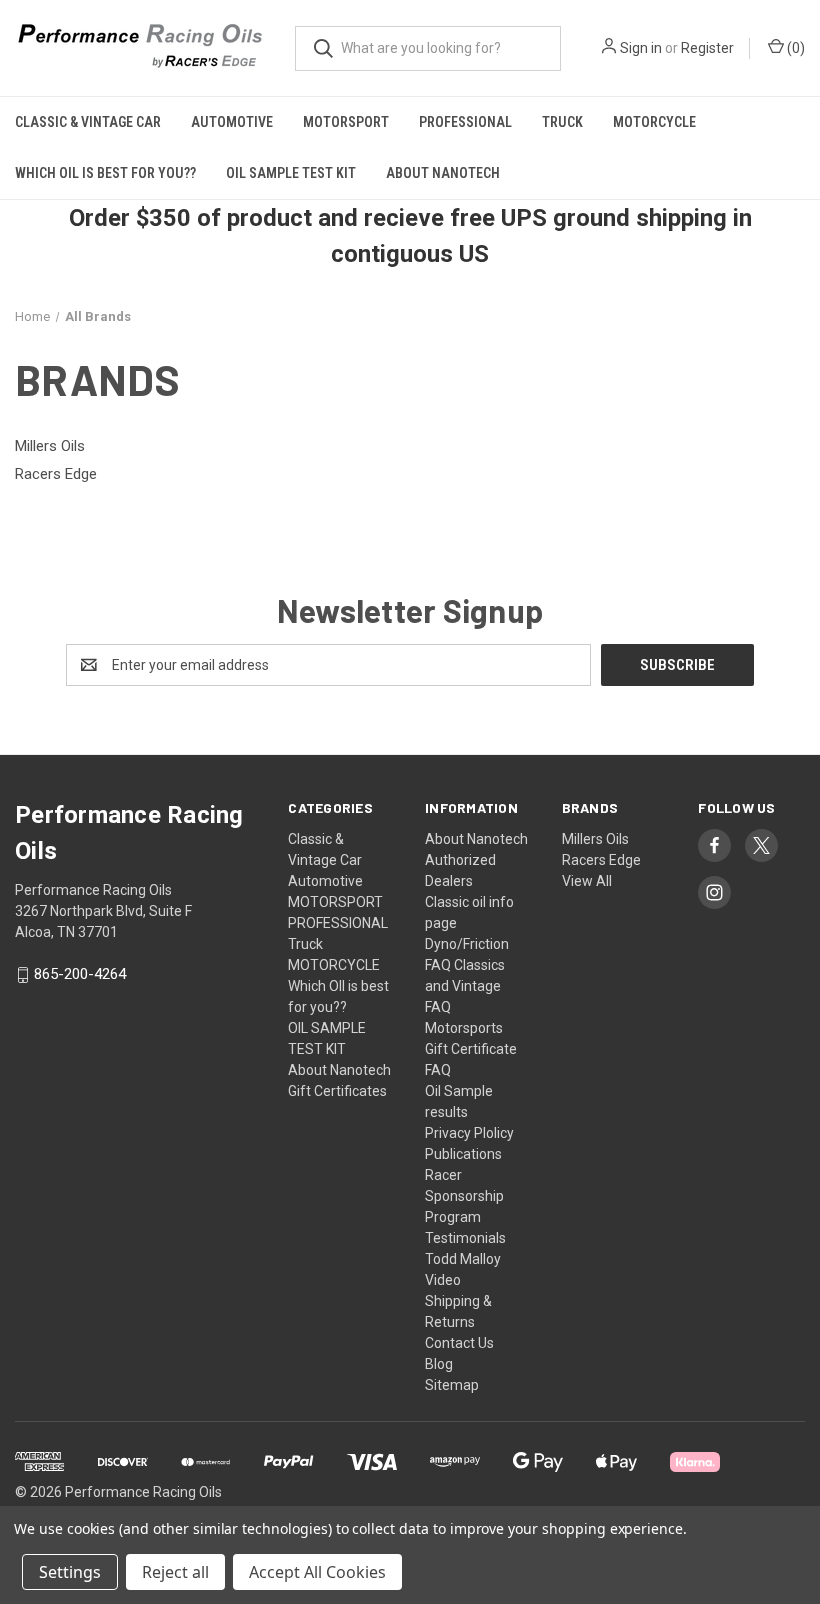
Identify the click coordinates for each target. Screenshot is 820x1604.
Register (707, 48)
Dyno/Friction (467, 944)
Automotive (232, 122)
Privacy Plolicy (469, 1133)
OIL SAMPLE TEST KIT (291, 173)
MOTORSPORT (346, 122)
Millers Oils (595, 839)
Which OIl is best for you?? (105, 173)
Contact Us (459, 1343)
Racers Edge (601, 860)
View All (587, 881)
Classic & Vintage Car (88, 122)
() (794, 48)
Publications (463, 1154)
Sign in (641, 48)
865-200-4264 (80, 975)
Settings (70, 1572)
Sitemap (452, 1385)
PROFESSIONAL (465, 122)
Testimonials (465, 1238)
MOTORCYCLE (654, 122)
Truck (562, 122)
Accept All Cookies (317, 1572)
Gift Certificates (337, 1091)
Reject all (175, 1572)
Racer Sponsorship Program (464, 1196)
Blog (439, 1364)
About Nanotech (443, 173)
